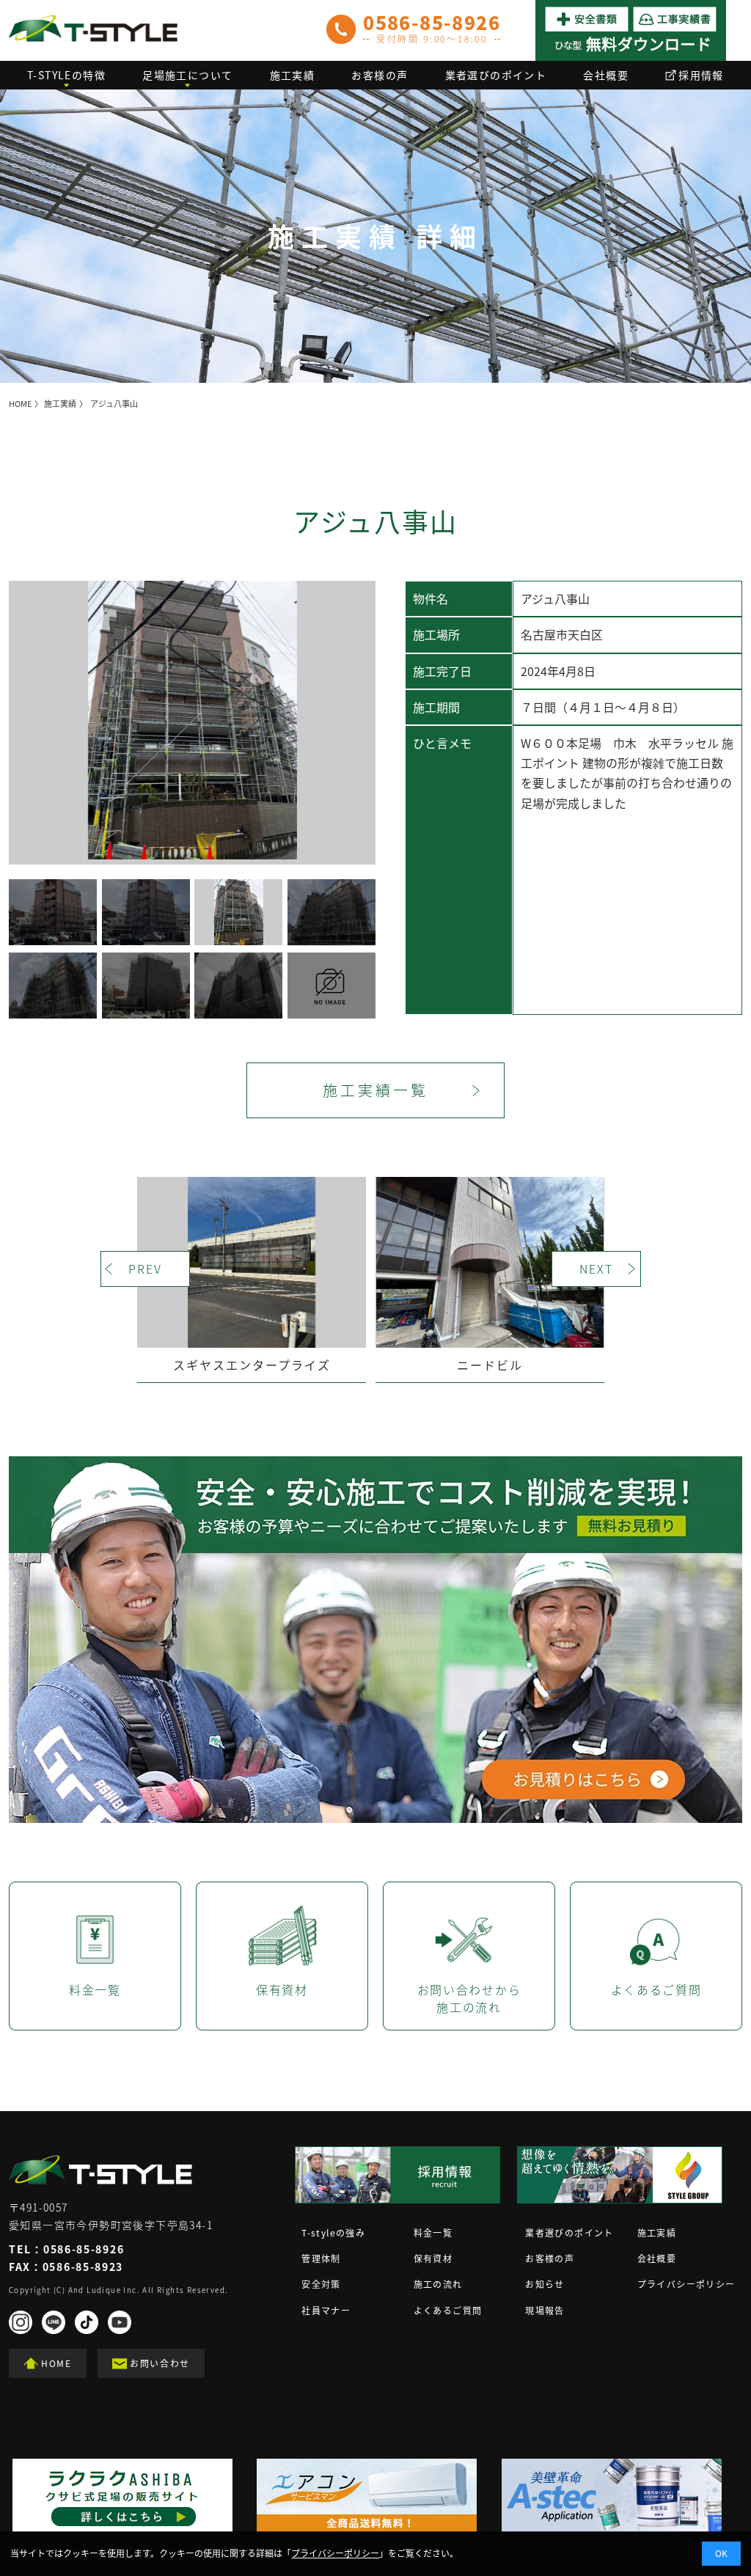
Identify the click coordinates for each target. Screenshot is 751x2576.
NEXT (596, 1269)
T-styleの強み (333, 2233)
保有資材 (433, 2258)
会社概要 (606, 75)
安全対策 (321, 2284)
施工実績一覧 (375, 1090)
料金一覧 (433, 2233)
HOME (20, 404)
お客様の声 (380, 75)
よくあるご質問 (448, 2311)
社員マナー (326, 2311)
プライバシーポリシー (686, 2284)
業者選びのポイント (496, 75)
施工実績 (293, 75)
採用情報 (701, 75)
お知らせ (545, 2284)
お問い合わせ (160, 2363)
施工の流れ (438, 2284)
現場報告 (545, 2311)
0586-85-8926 (84, 2249)
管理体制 (321, 2258)
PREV (145, 1269)
